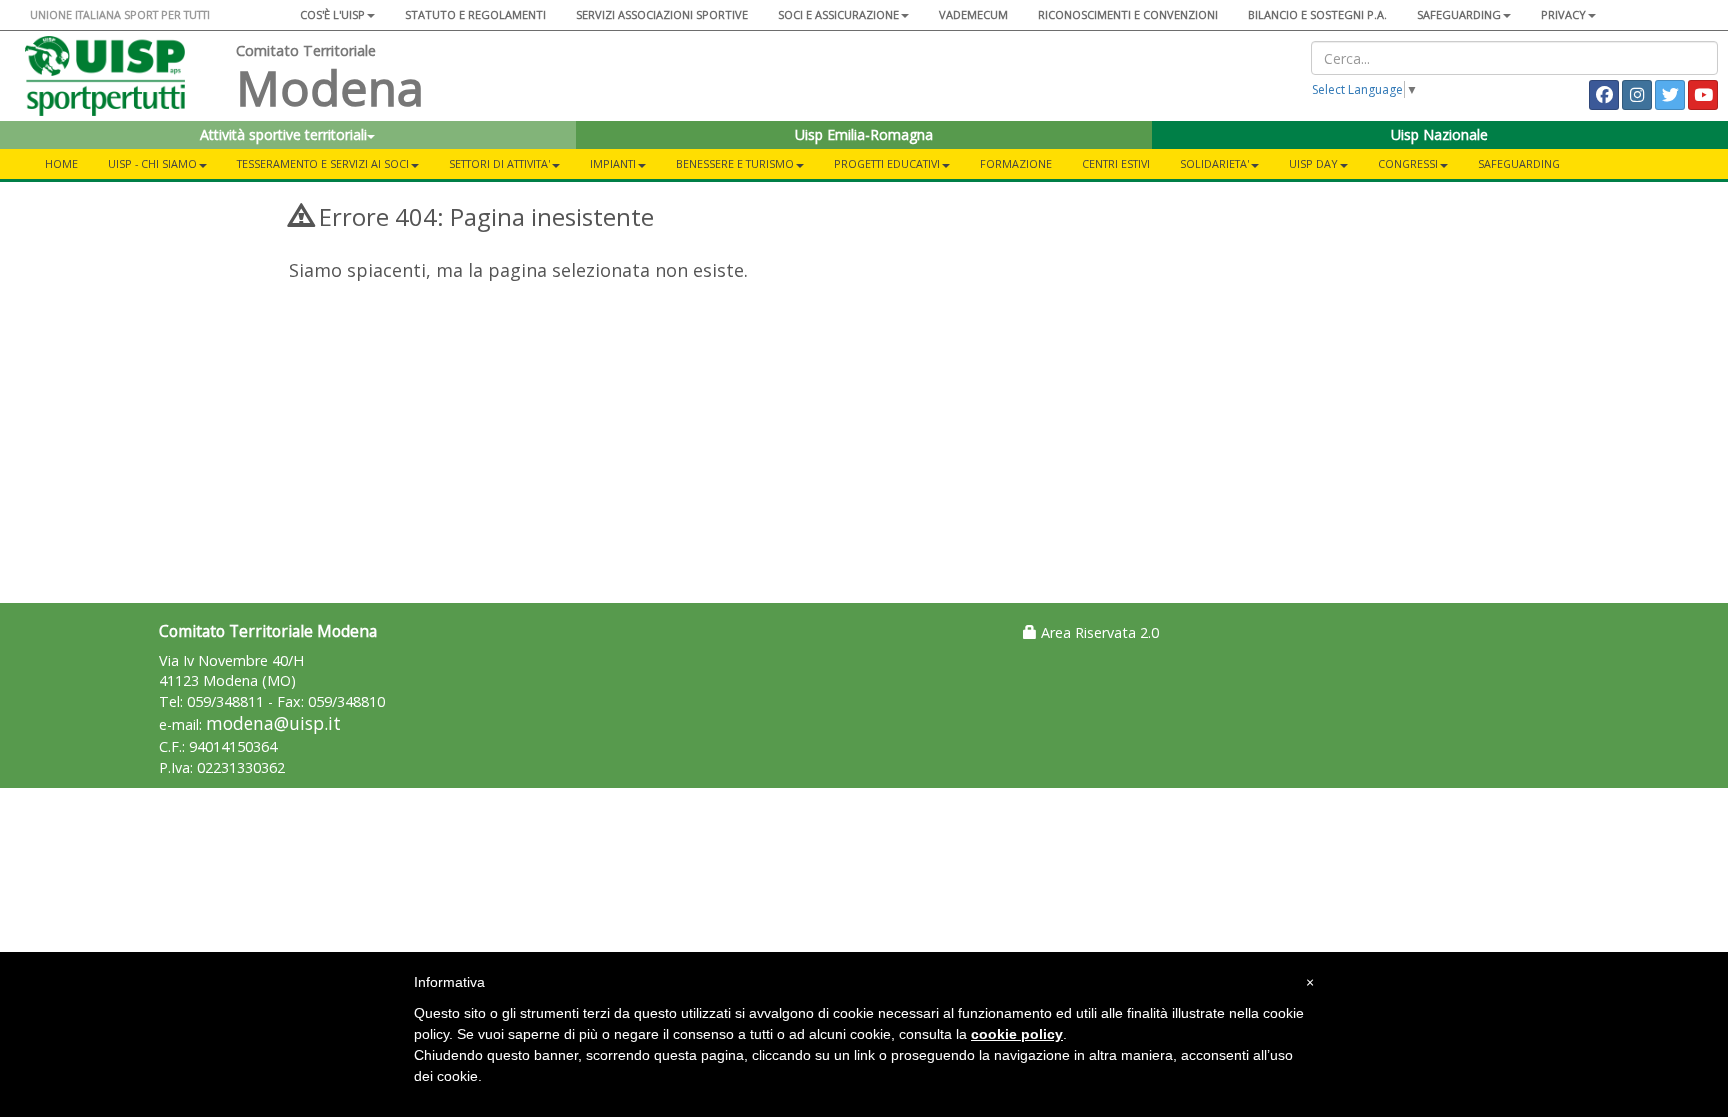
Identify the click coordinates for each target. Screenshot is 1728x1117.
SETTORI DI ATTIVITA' (499, 163)
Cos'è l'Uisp (332, 14)
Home (61, 163)
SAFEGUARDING (1459, 14)
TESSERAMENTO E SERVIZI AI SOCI (323, 163)
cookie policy (1017, 1034)
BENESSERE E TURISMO (735, 163)
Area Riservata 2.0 (1098, 632)
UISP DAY (1313, 163)
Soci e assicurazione (838, 14)
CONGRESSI (1408, 163)
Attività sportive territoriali (283, 134)
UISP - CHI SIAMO (152, 163)
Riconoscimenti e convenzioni (1128, 14)
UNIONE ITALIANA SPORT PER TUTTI (120, 14)
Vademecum (973, 14)
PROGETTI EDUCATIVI (887, 163)
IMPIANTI (613, 163)
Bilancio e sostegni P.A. (1317, 14)
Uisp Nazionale (1439, 134)
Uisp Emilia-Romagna (864, 134)
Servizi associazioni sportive (662, 14)
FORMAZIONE (1016, 163)
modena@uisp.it (273, 723)
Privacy (1563, 14)
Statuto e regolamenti (475, 14)
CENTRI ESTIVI (1116, 163)
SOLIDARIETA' (1214, 163)
